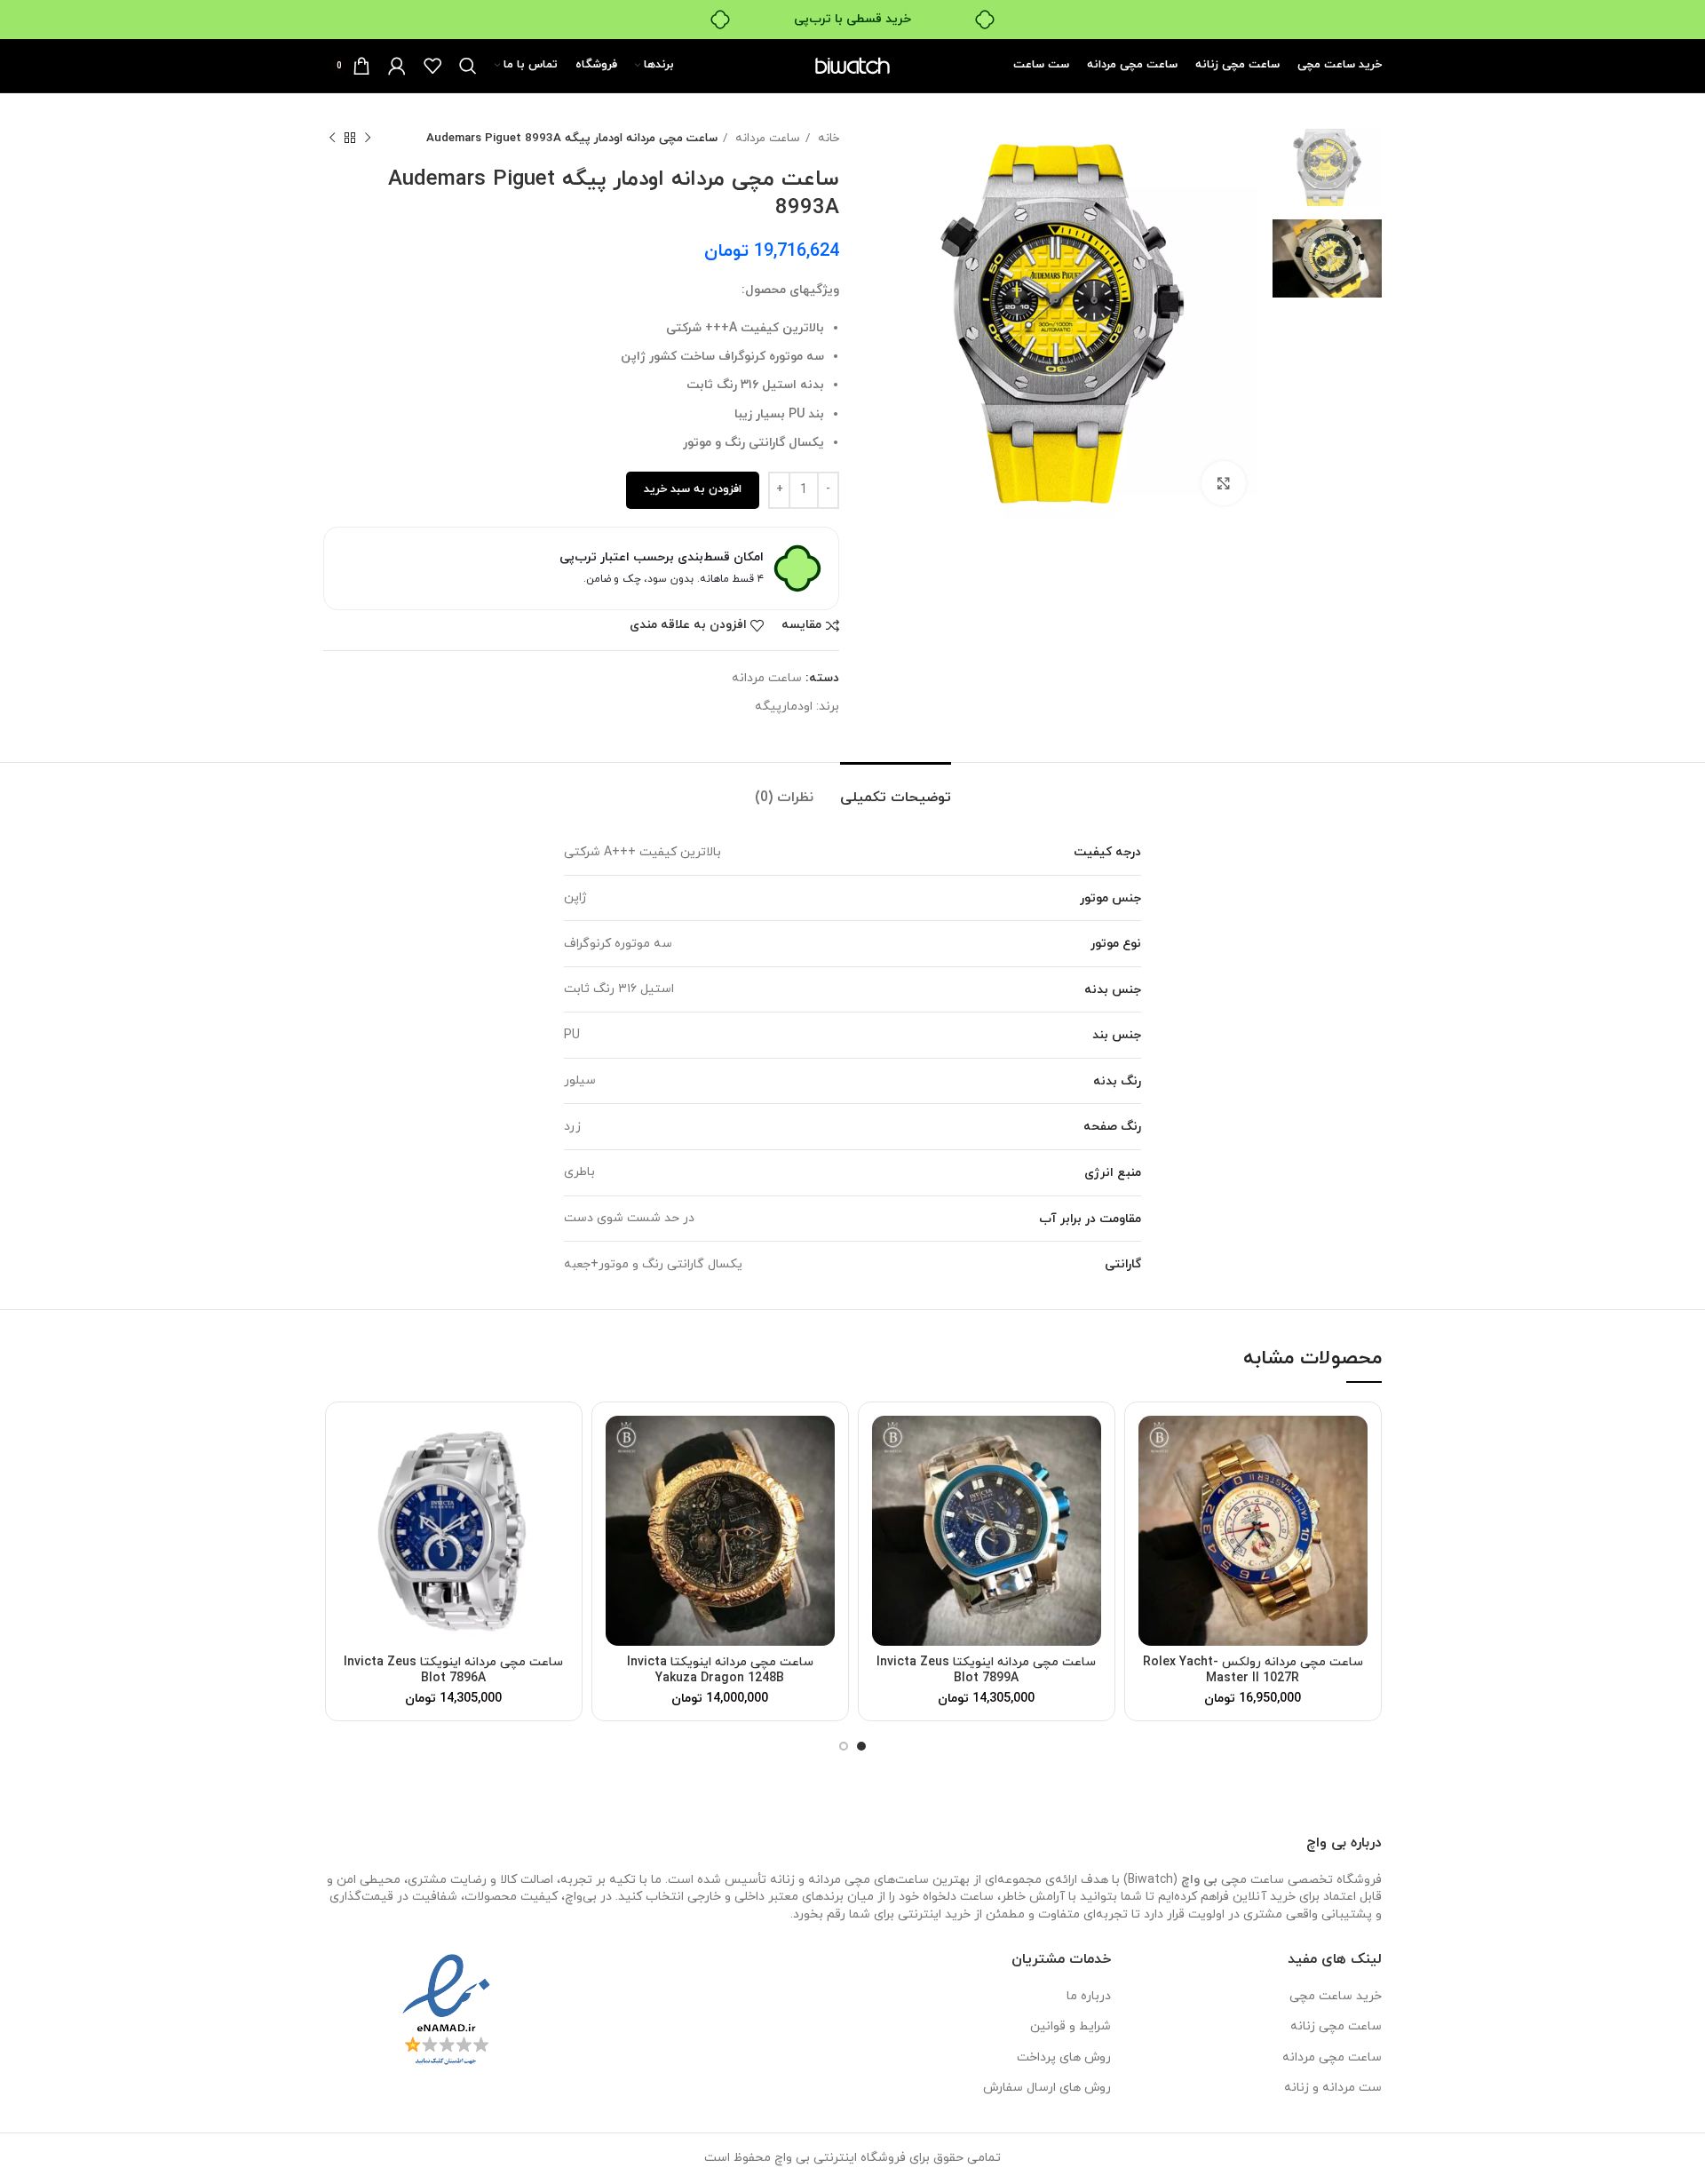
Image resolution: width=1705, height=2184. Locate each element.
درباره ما (1089, 1996)
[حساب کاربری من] (397, 66)
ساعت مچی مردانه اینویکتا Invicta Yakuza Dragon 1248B (720, 1670)
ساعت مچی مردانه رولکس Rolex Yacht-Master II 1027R (1253, 1670)
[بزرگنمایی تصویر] (1224, 483)
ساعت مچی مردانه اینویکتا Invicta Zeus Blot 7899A (986, 1670)
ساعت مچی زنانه (1336, 2026)
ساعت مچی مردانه (1332, 2057)
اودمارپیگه (784, 707)
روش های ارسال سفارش (1047, 2088)
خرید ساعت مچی (1336, 1996)
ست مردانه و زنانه (1333, 2088)
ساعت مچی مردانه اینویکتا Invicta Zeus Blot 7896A (453, 1670)
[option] (1327, 167)
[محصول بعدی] (332, 139)
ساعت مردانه (766, 138)
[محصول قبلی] (368, 139)
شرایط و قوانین (1071, 2026)
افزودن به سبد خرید (693, 489)
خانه (827, 138)
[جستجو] (468, 66)
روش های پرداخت (1064, 2057)
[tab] (896, 789)
